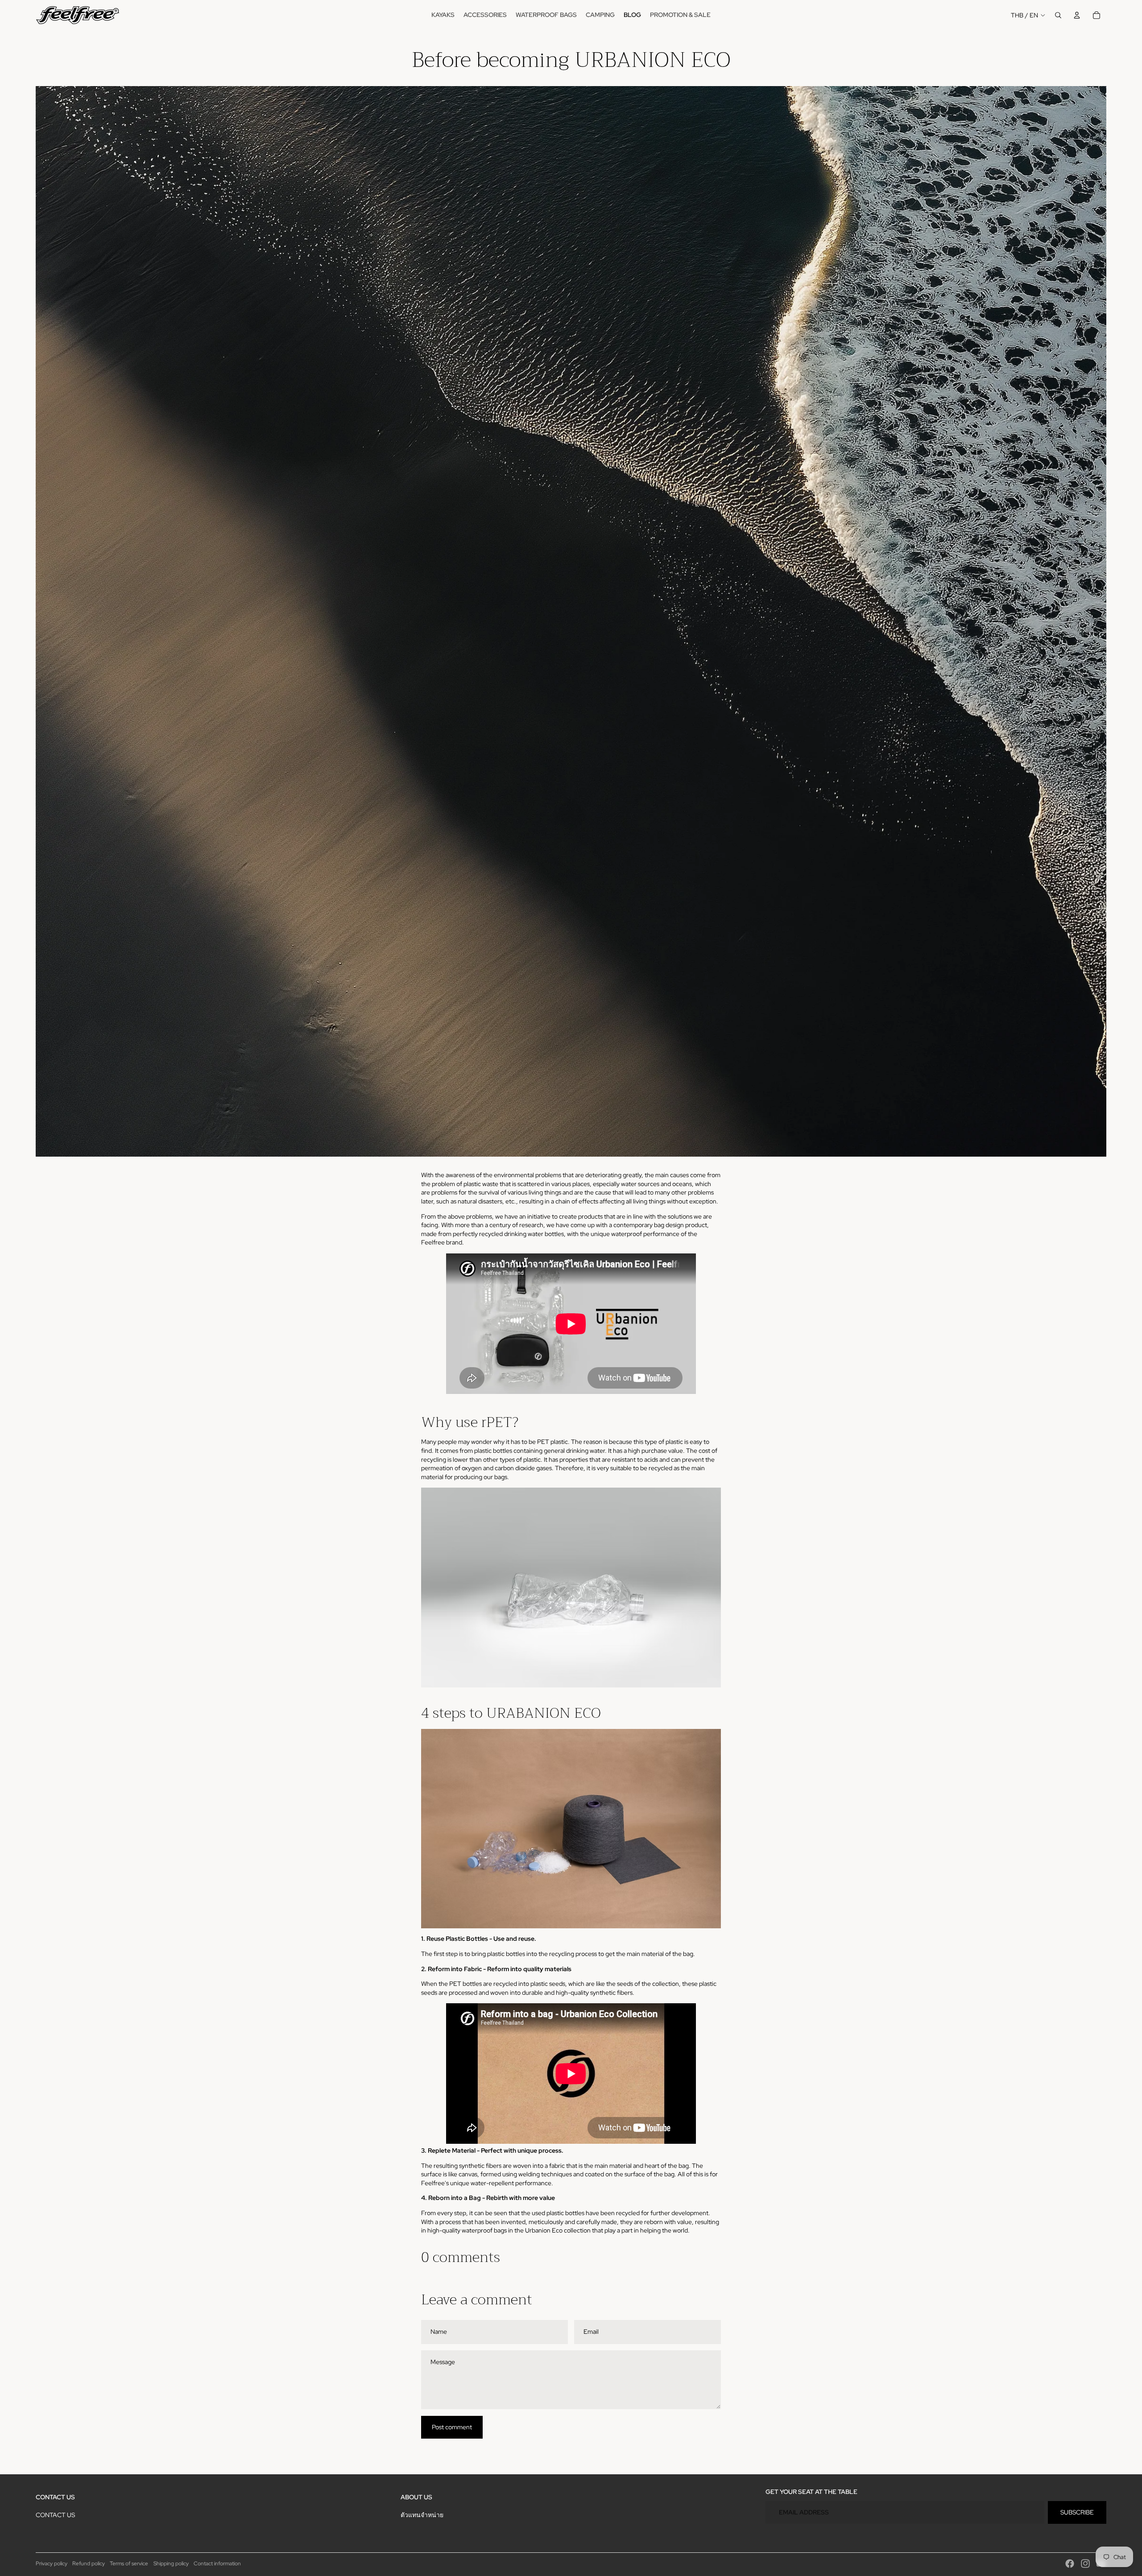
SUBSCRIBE (1077, 2512)
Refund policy (89, 2564)
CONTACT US (55, 2515)
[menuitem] (443, 15)
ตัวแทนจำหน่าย (422, 2515)
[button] (571, 1588)
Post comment (452, 2427)
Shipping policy (171, 2564)
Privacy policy (52, 2564)
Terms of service (129, 2564)
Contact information (217, 2564)
